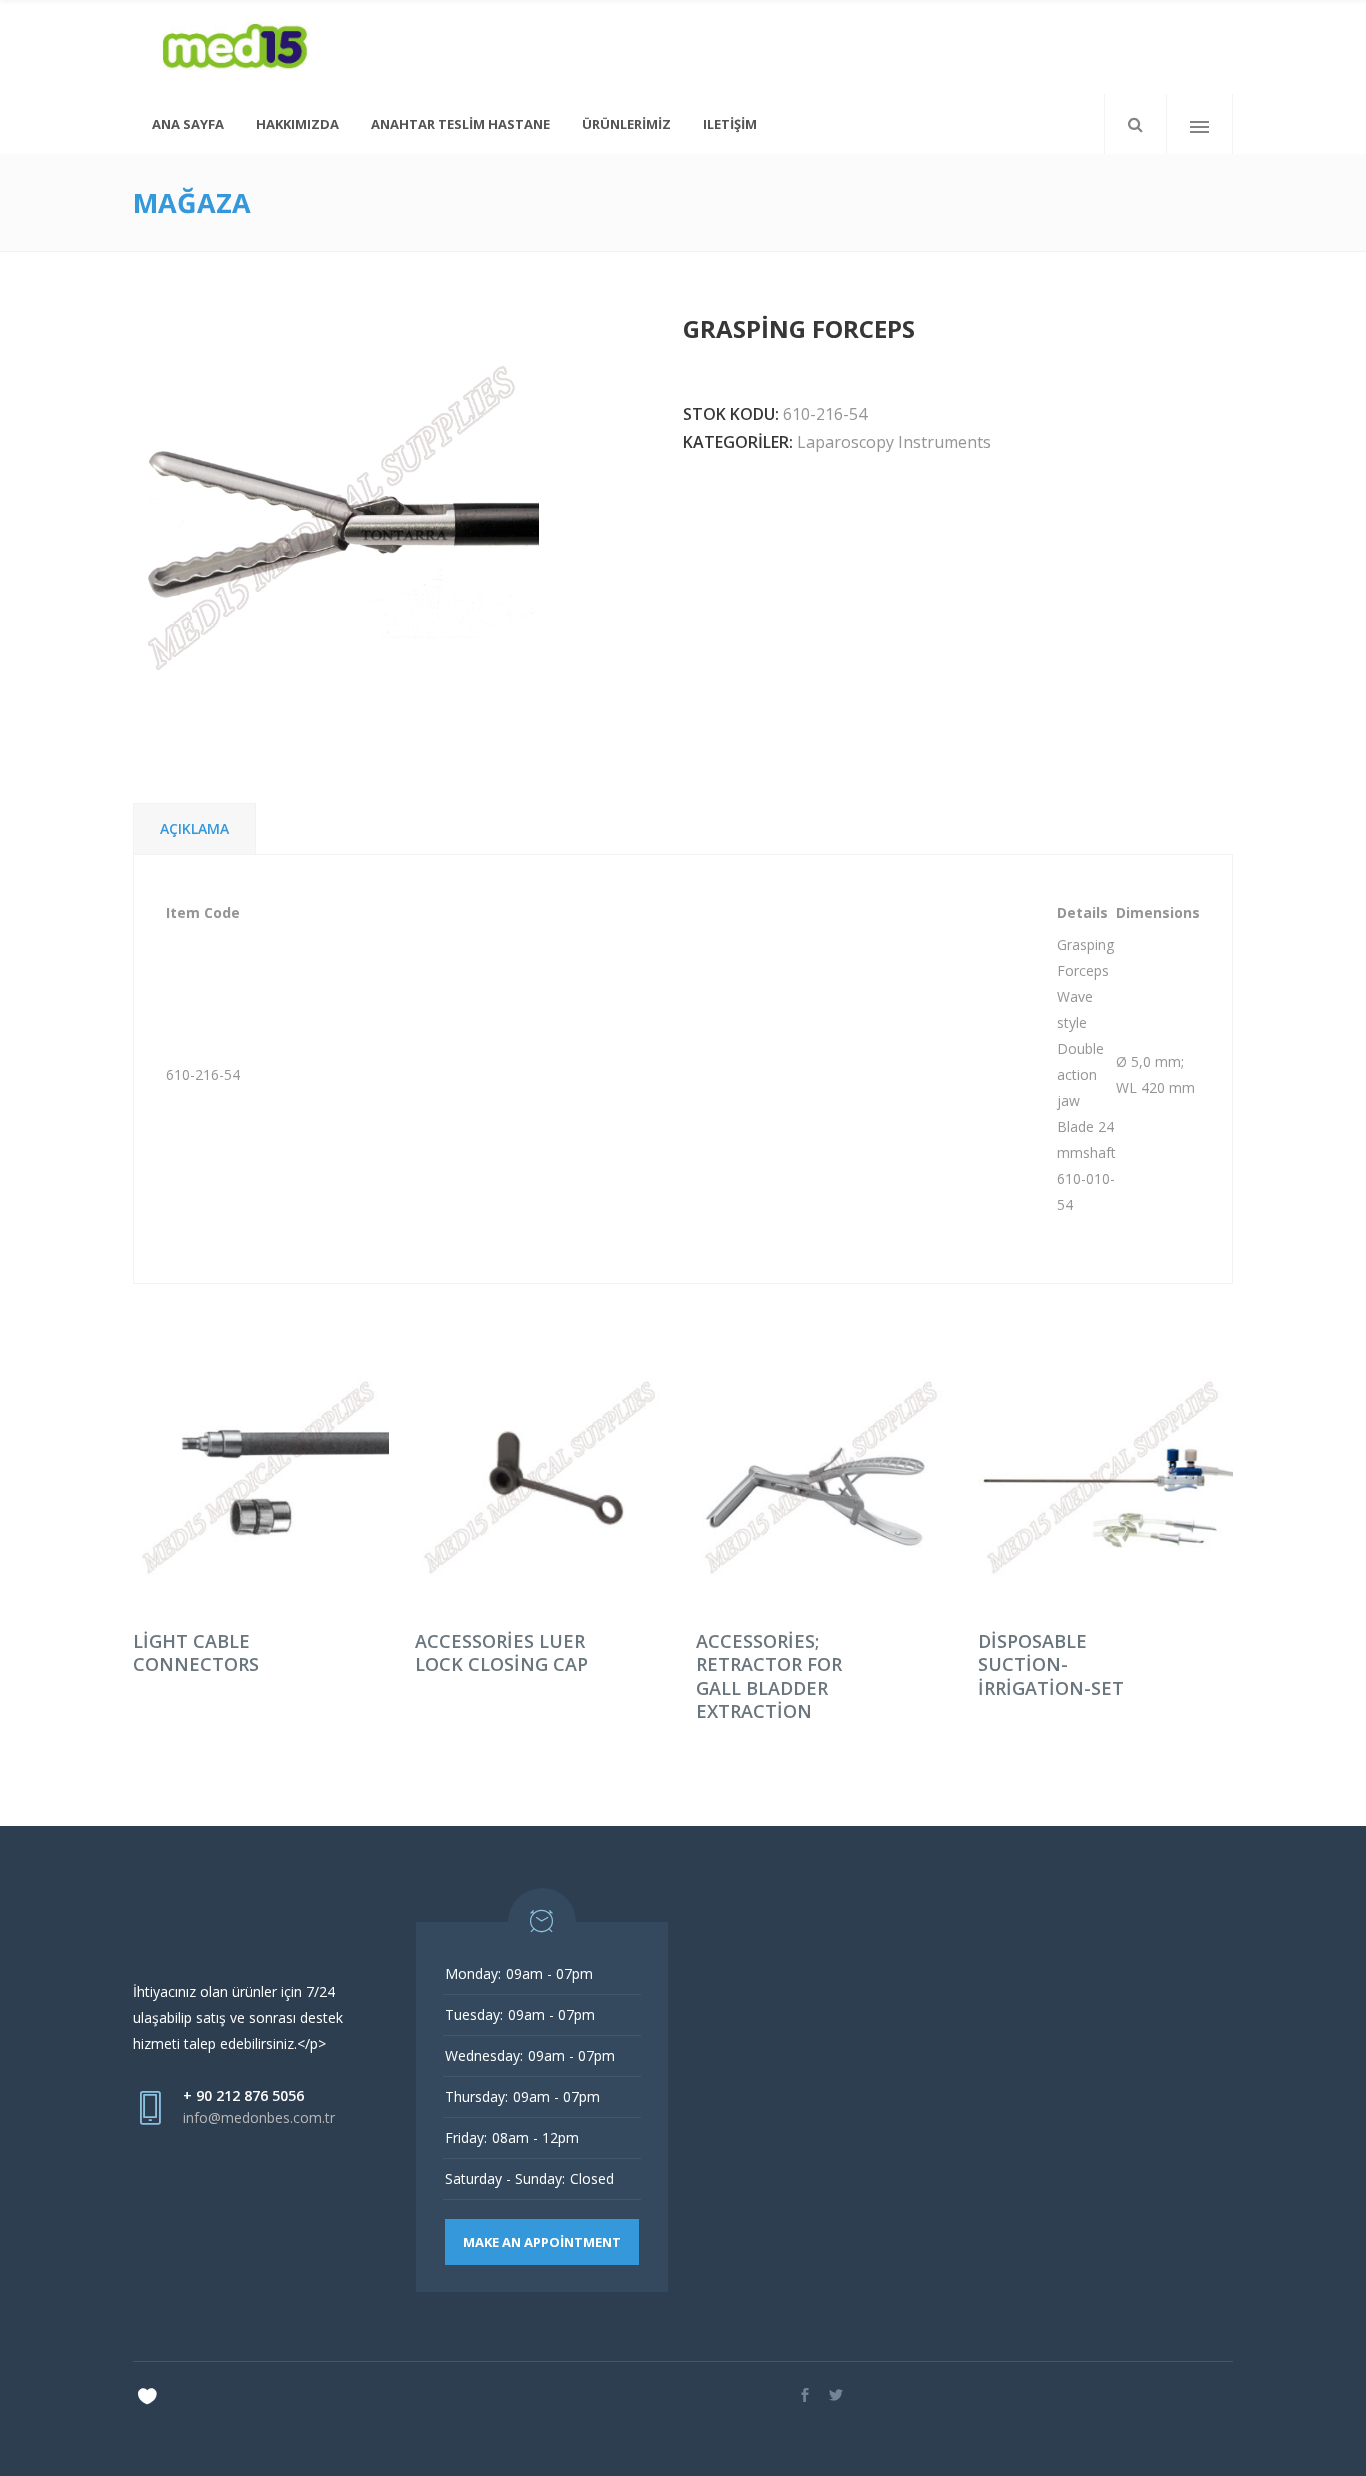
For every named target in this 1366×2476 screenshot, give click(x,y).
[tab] (194, 828)
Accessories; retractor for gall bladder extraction (769, 1676)
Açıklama (194, 828)
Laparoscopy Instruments (894, 442)
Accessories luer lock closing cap (501, 1652)
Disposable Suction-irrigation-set (1051, 1664)
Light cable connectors (196, 1652)
